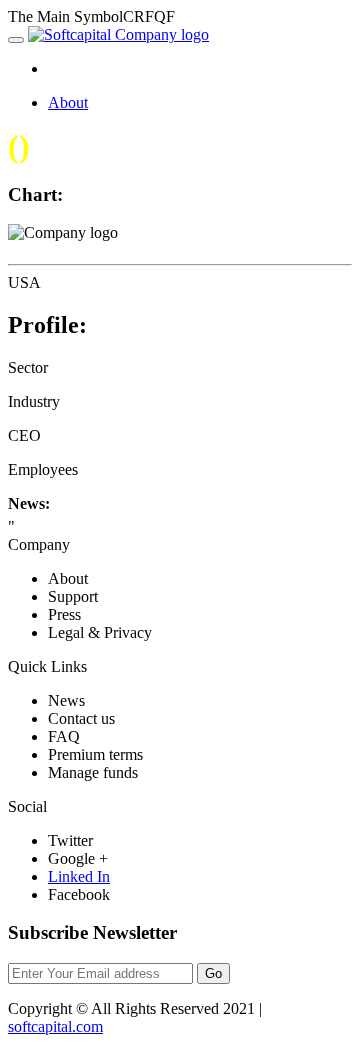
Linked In (79, 876)
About (68, 102)
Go (213, 973)
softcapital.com (55, 1026)
